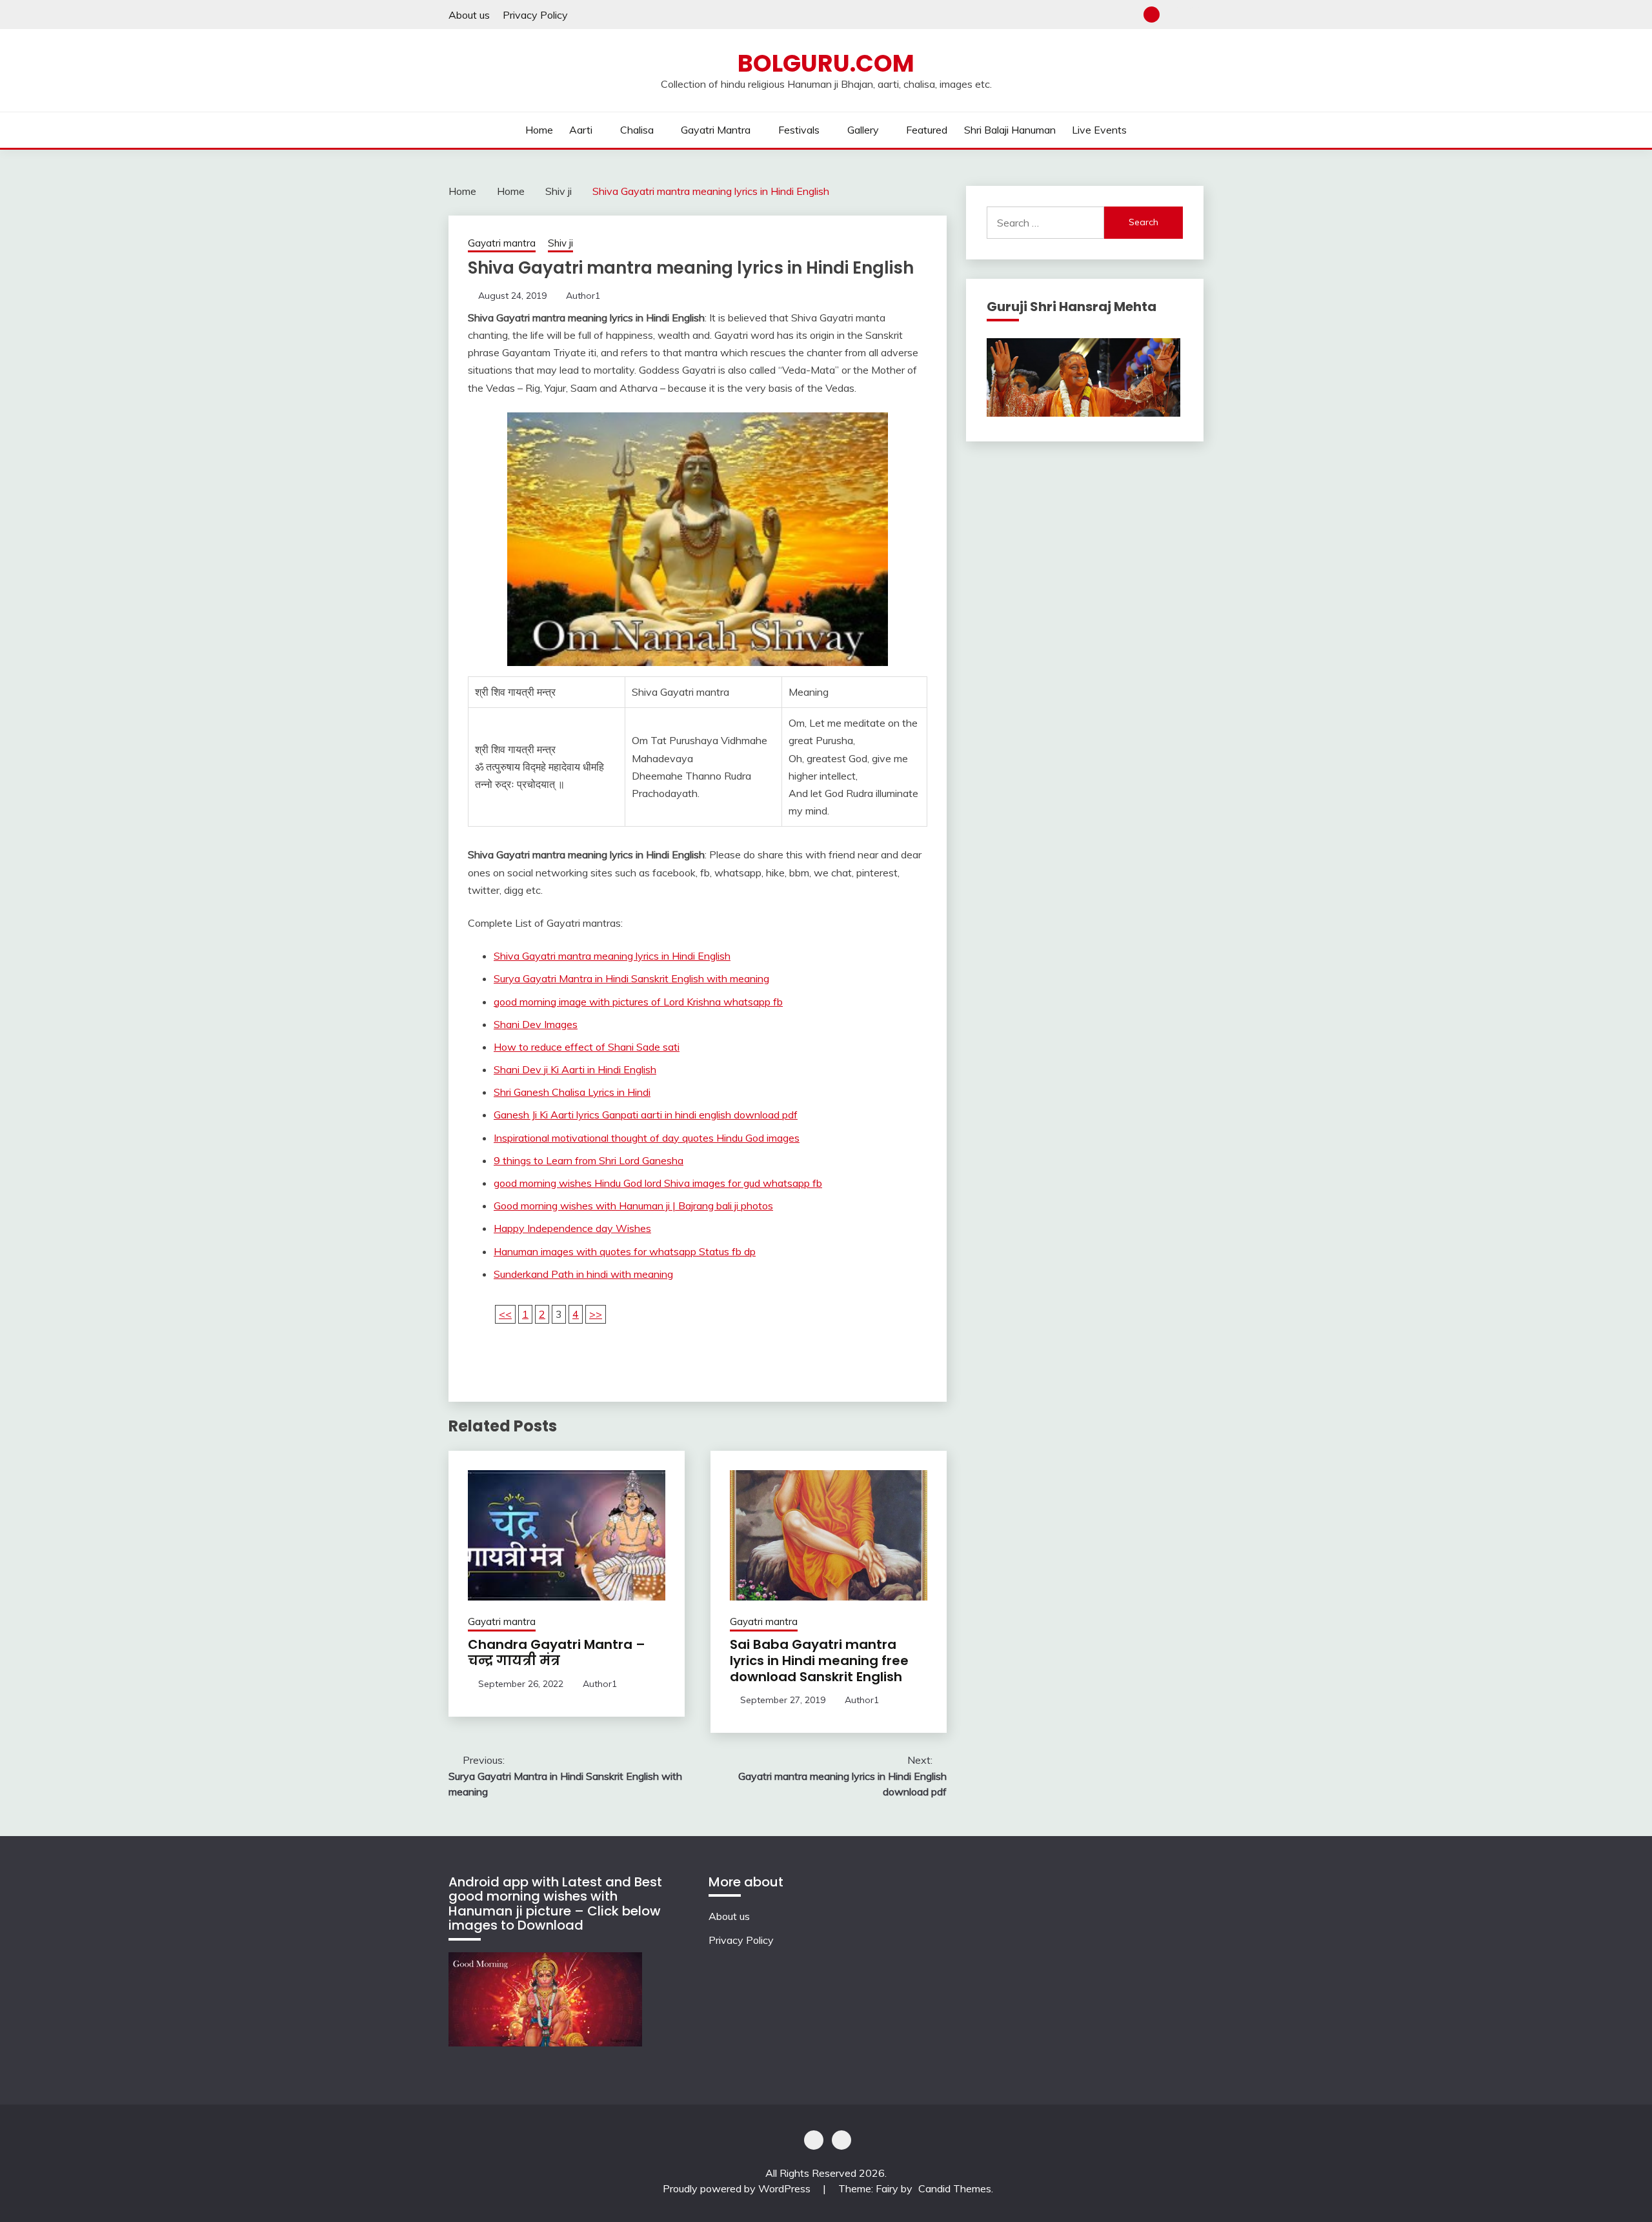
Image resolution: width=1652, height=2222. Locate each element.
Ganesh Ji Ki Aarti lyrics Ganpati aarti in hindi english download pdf (646, 1115)
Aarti (581, 130)
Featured (927, 130)
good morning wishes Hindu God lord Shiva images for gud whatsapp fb (658, 1183)
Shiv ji (560, 243)
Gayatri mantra (716, 130)
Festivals (799, 130)
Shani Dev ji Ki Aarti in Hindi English (575, 1069)
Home (539, 130)
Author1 (583, 296)
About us (469, 15)
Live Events (1099, 130)
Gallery (863, 130)
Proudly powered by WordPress (738, 2188)
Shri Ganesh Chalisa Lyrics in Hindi (572, 1092)
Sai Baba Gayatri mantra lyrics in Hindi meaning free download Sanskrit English (819, 1661)
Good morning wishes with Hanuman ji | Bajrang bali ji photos (633, 1206)
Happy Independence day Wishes (572, 1228)
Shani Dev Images (536, 1024)
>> (596, 1314)
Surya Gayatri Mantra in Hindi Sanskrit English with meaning (631, 978)
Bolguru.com (826, 63)
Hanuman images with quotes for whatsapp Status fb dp (625, 1251)
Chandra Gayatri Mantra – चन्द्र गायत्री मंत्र (557, 1652)
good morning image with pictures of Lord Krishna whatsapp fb (638, 1002)
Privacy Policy (535, 15)
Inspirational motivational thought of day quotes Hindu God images (647, 1138)
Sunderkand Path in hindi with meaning (583, 1274)
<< (505, 1314)
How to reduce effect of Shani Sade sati (587, 1047)
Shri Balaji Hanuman (1010, 130)
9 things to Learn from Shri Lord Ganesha (589, 1160)
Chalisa (637, 130)
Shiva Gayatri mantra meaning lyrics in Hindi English (612, 956)
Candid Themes (955, 2188)
